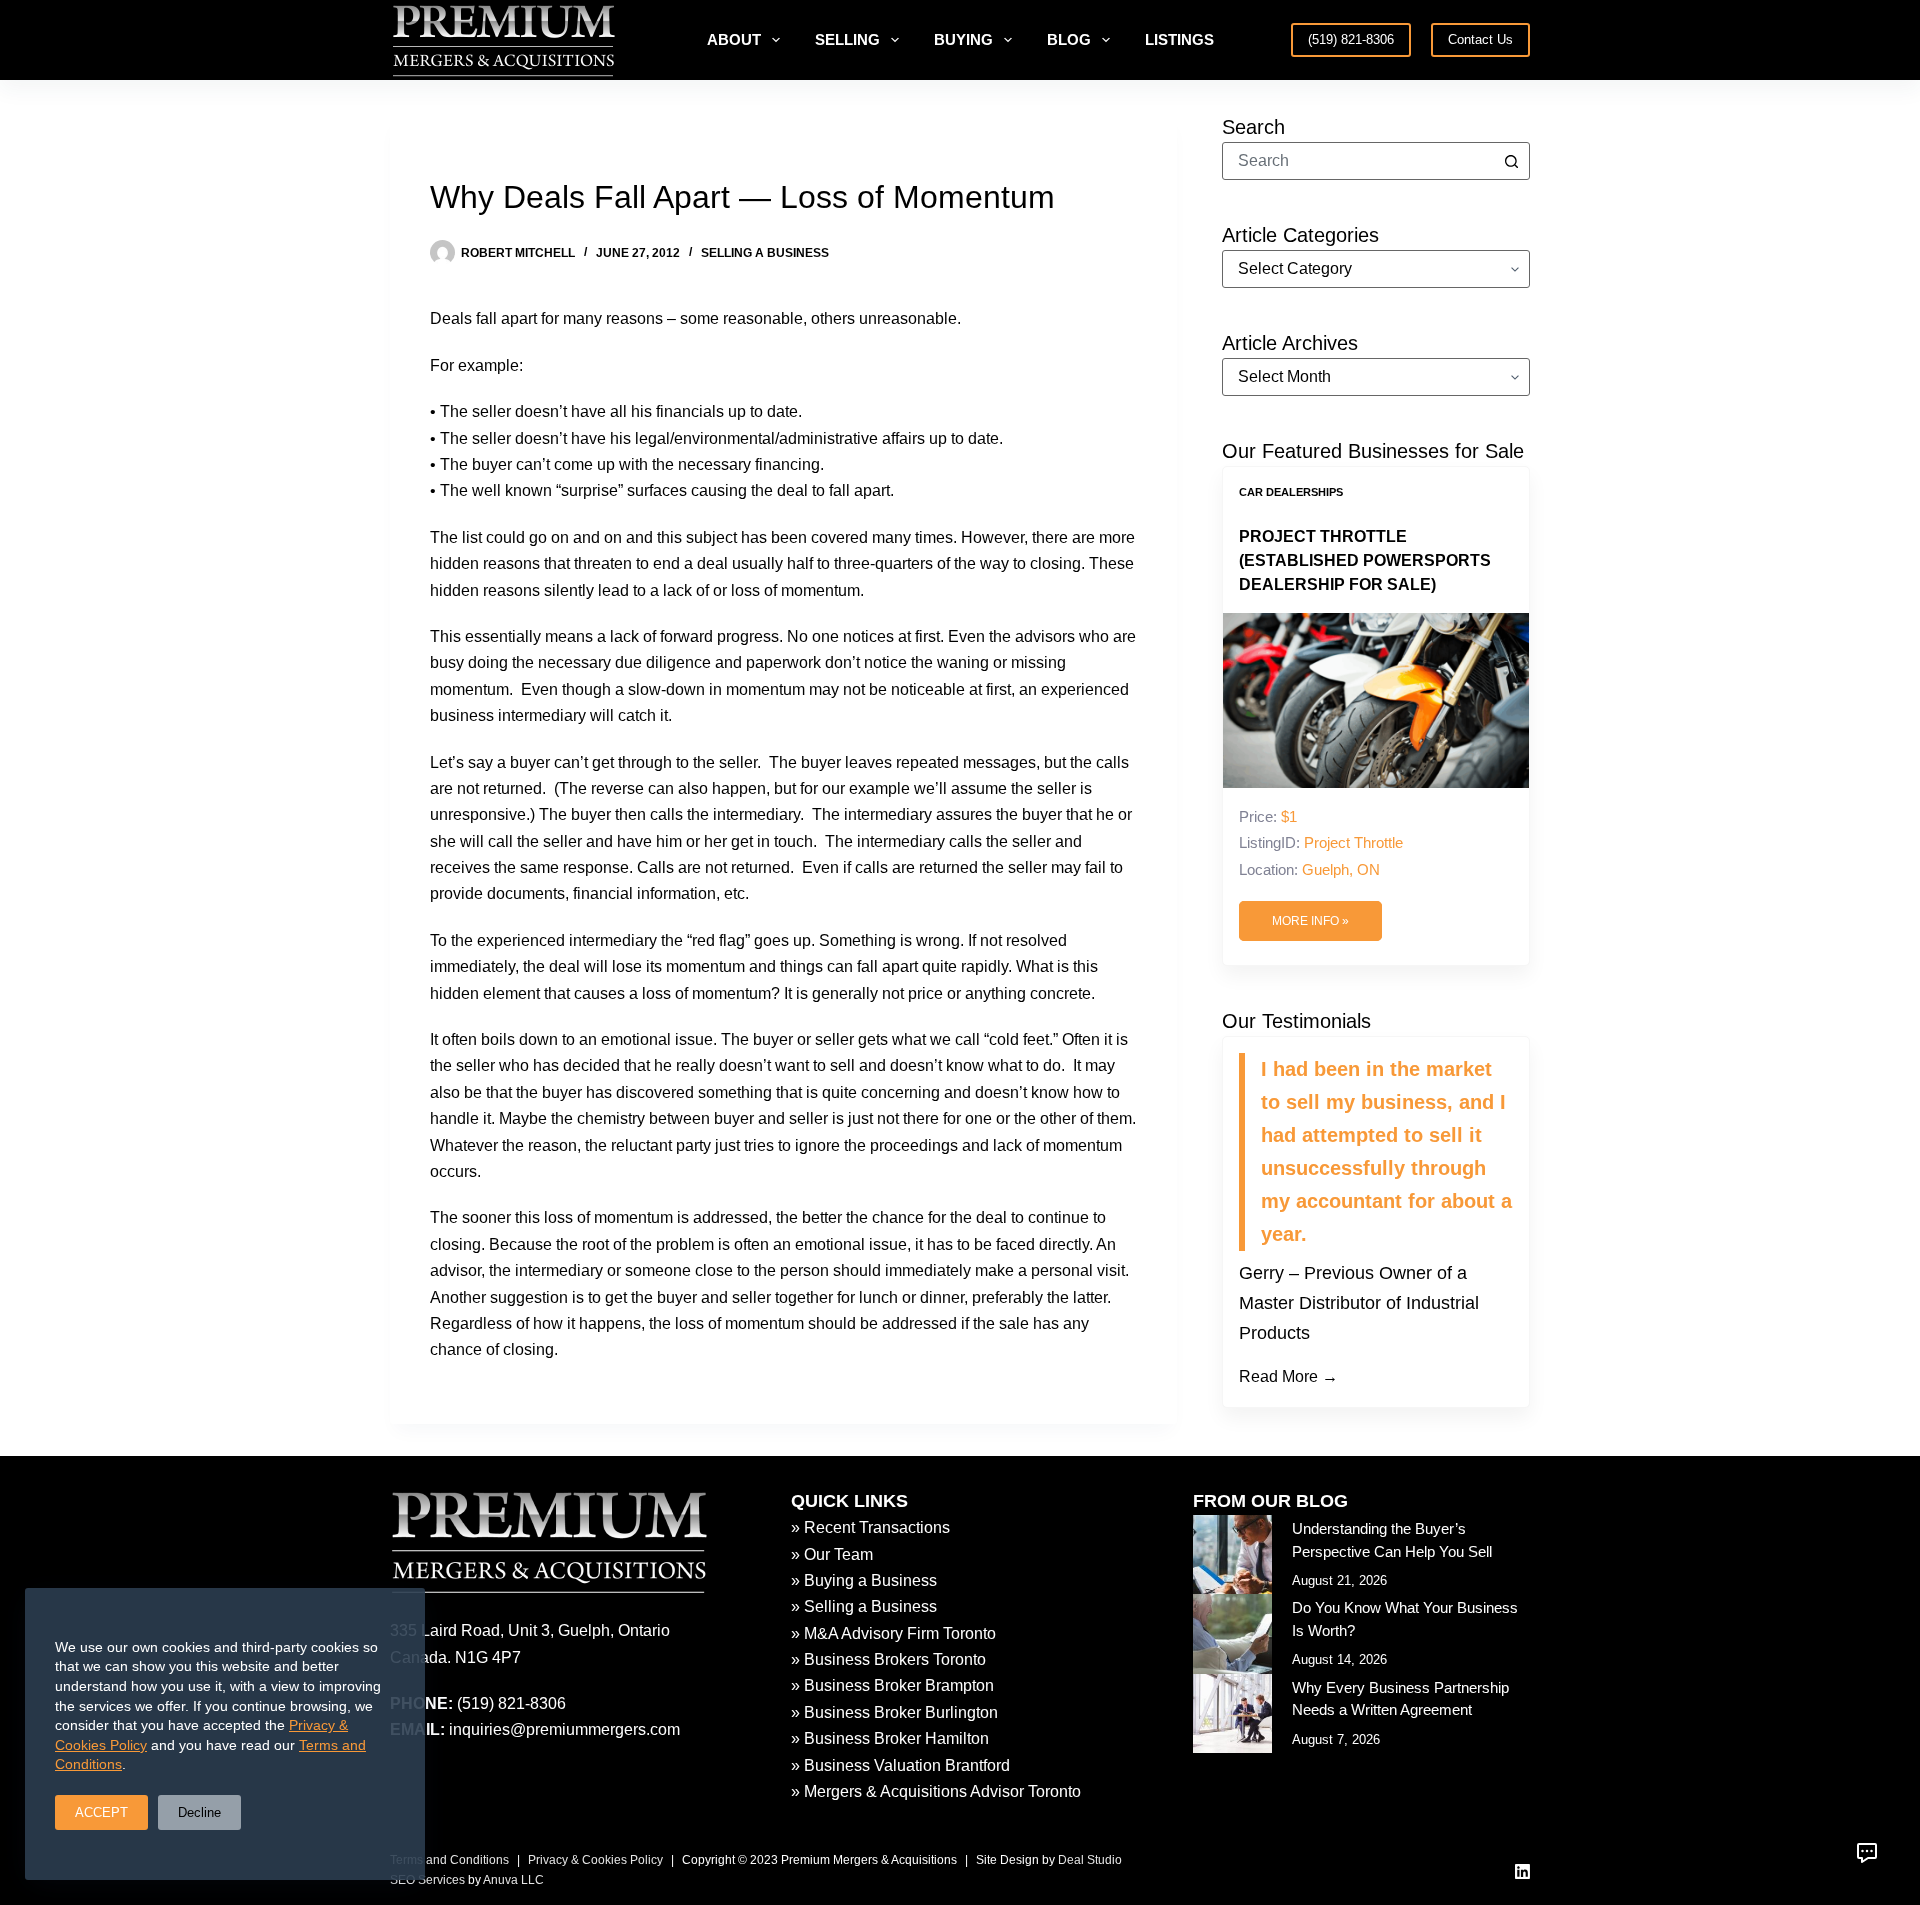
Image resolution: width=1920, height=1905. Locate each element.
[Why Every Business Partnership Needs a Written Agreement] (1232, 1713)
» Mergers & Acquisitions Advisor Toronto (936, 1791)
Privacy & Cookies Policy (595, 1860)
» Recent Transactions (870, 1527)
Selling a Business (765, 253)
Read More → (1288, 1376)
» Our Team (832, 1554)
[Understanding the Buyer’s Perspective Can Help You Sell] (1232, 1554)
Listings (1179, 39)
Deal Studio (1090, 1860)
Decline (199, 1812)
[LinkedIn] (1522, 1871)
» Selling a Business (864, 1606)
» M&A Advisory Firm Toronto (893, 1633)
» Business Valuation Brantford (900, 1765)
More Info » (1310, 921)
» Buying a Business (864, 1580)
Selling (847, 39)
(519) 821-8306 (1351, 39)
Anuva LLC (513, 1880)
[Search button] (1511, 161)
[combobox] (1358, 161)
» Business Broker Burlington (894, 1712)
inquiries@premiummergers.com (564, 1729)
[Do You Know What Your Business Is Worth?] (1232, 1633)
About (734, 39)
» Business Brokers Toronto (888, 1659)
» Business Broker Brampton (892, 1685)
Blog (1069, 39)
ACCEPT (101, 1812)
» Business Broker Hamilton (890, 1738)
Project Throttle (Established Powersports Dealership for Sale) (1365, 560)
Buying (963, 39)
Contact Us (1480, 39)
